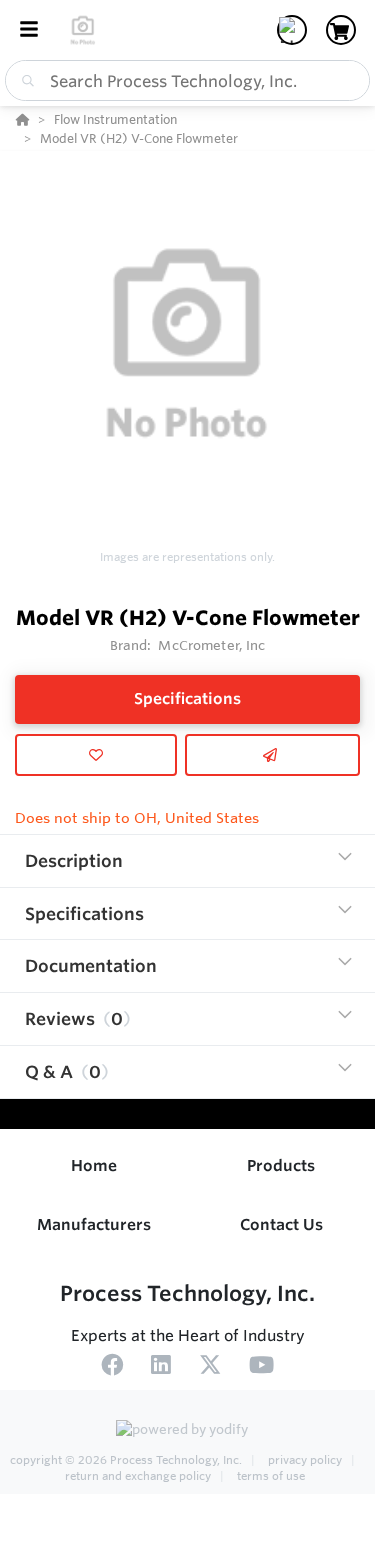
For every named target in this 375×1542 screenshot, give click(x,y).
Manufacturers (94, 1224)
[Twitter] (210, 1368)
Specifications (187, 698)
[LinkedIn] (161, 1368)
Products (281, 1165)
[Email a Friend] (273, 755)
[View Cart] (341, 30)
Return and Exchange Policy (139, 1476)
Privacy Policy (305, 1460)
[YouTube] (261, 1368)
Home (94, 1165)
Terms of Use (269, 1476)
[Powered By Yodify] (187, 1431)
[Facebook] (112, 1368)
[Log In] (292, 30)
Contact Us (281, 1224)
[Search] (24, 81)
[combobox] (187, 80)
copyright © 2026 (126, 1460)
